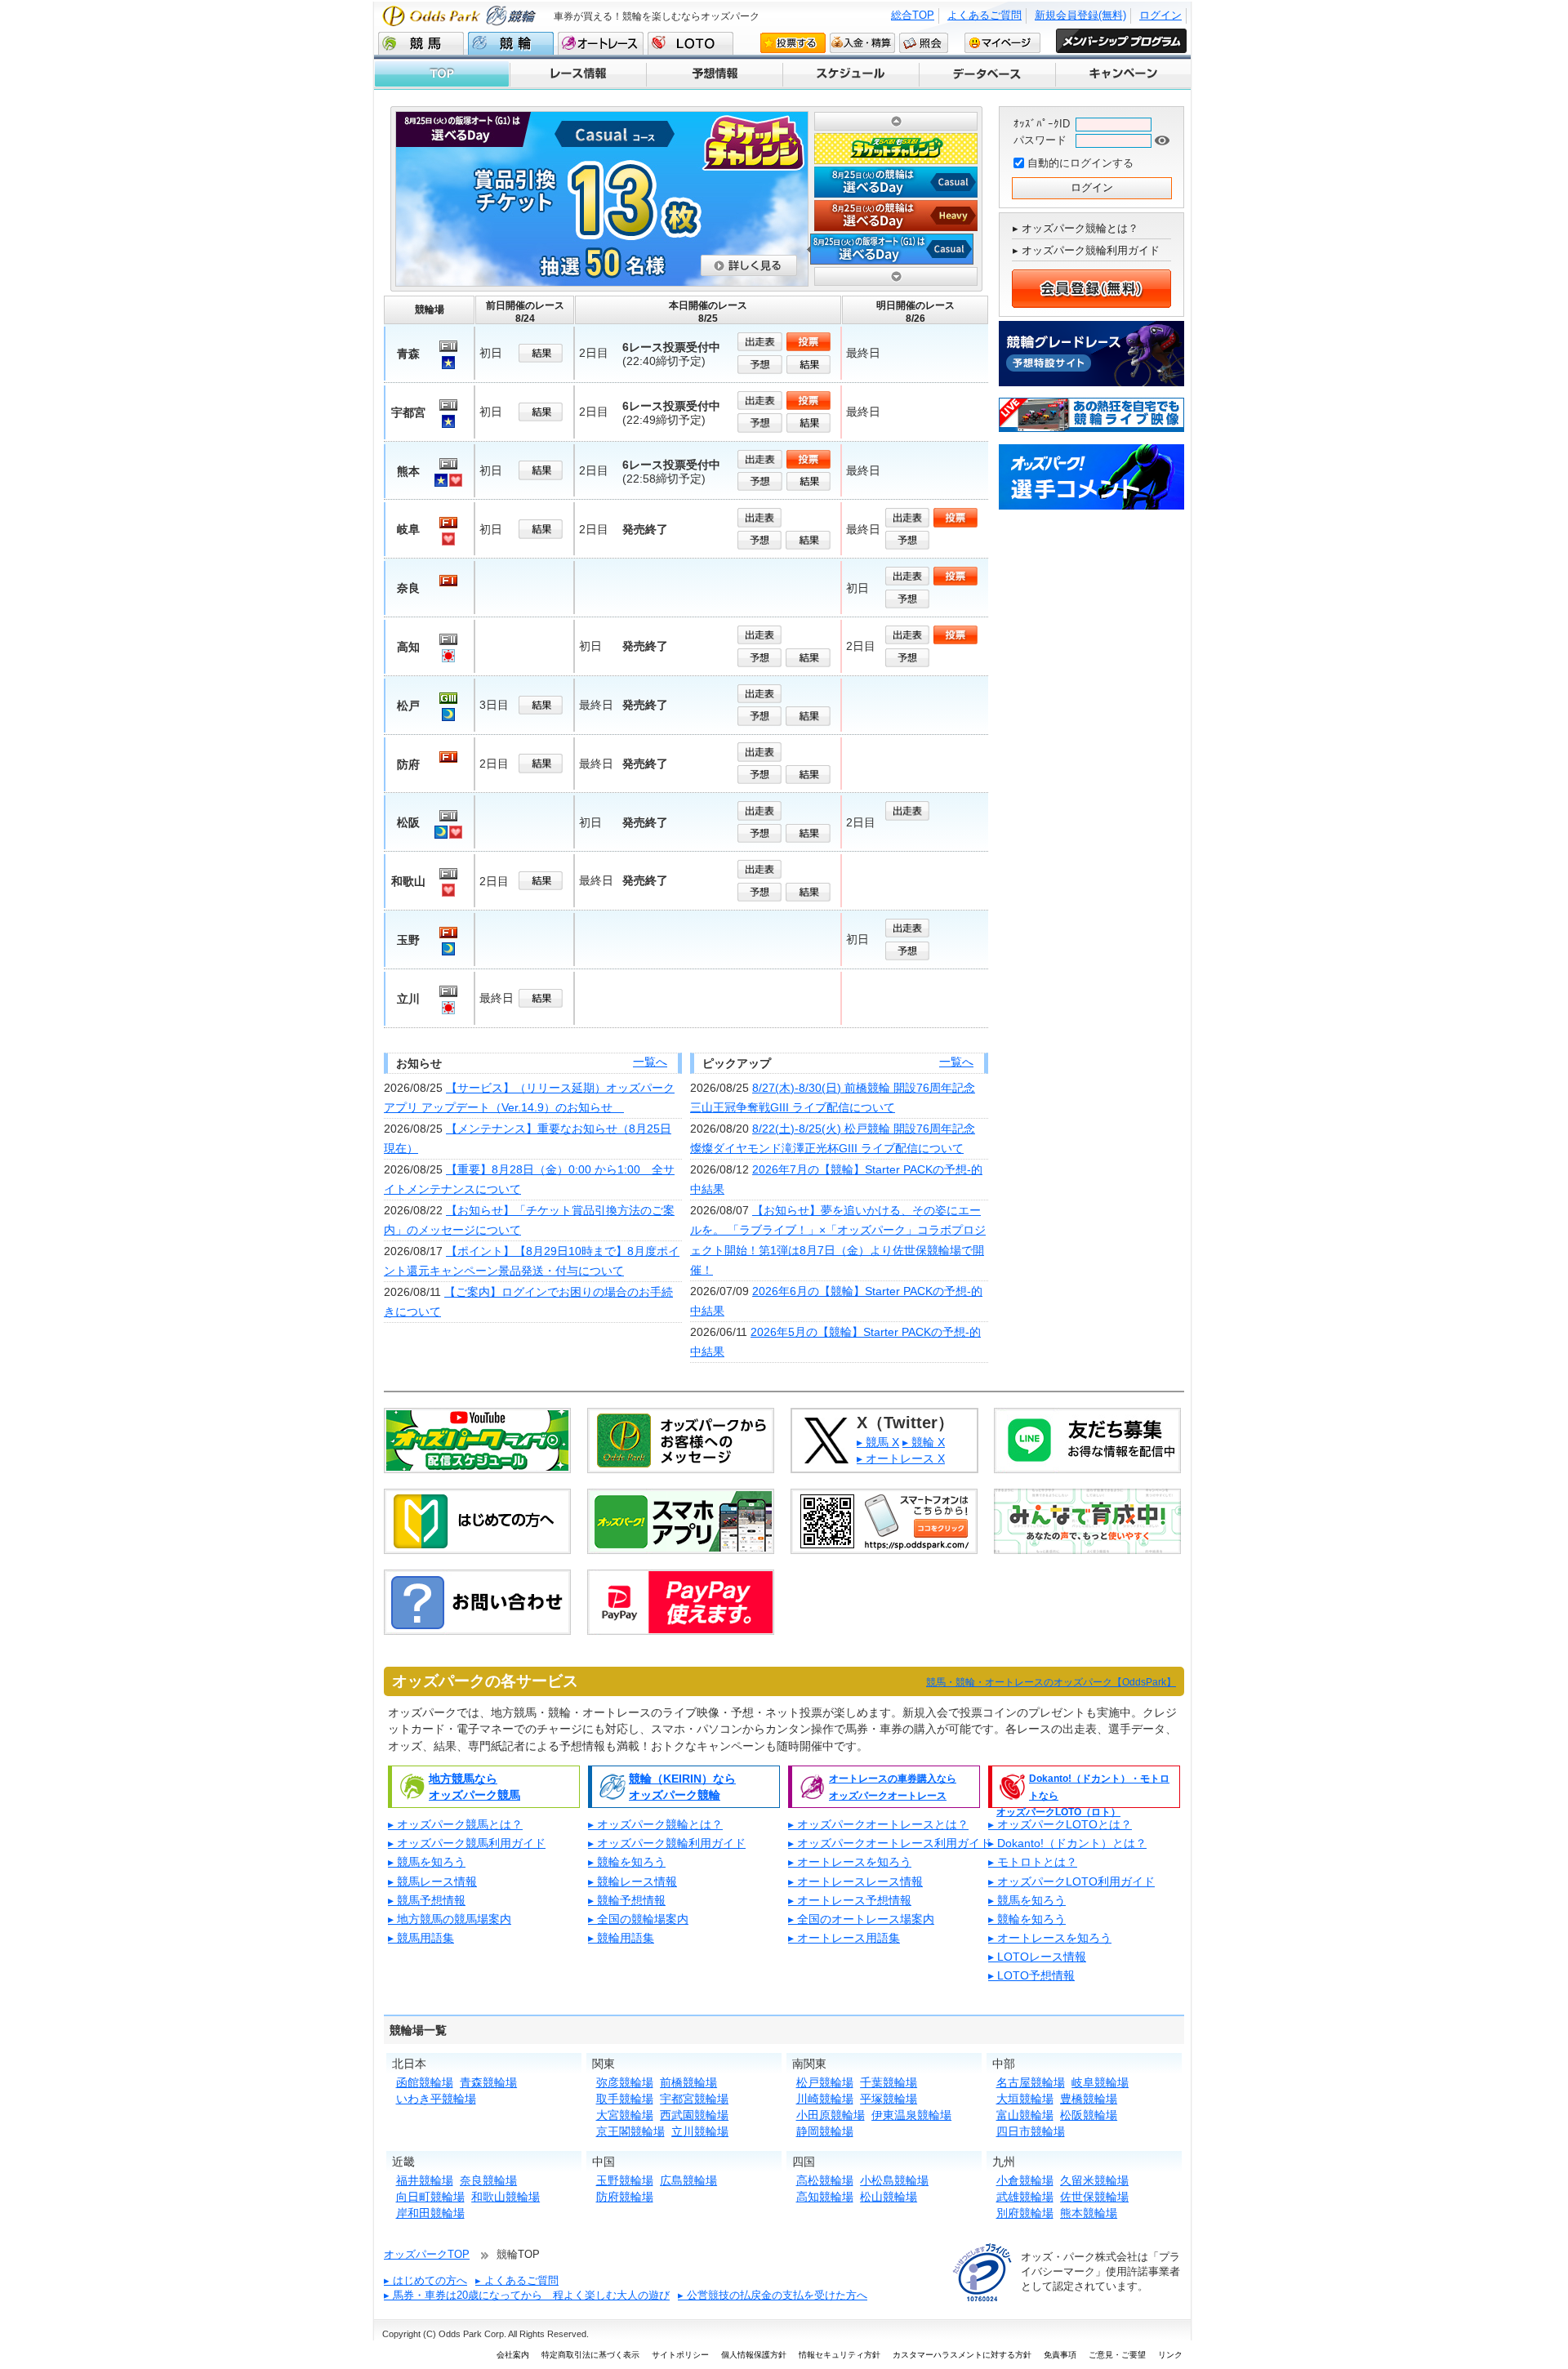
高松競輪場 (825, 2180)
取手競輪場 (625, 2099)
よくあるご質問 (984, 15)
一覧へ (650, 1062)
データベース (986, 74)
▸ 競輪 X (924, 1442)
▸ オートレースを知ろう (850, 1862)
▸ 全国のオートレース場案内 (861, 1919)
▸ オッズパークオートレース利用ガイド (890, 1843)
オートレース (601, 43)
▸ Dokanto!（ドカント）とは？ (1067, 1843)
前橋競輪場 (688, 2082)
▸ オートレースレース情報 (855, 1881)
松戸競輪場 (825, 2082)
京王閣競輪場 (630, 2131)
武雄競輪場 (1025, 2197)
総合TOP (913, 15)
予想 (761, 365)
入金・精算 (862, 42)
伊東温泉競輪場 (911, 2115)
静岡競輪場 (825, 2131)
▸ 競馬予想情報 (427, 1900)
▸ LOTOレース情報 (1037, 1957)
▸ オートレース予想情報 (850, 1900)
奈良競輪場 (488, 2180)
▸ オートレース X (901, 1458)
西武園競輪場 (694, 2115)
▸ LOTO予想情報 (1031, 1975)
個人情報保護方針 (754, 2355)
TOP (442, 74)
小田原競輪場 (831, 2115)
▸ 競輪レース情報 (633, 1881)
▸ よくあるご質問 (517, 2280)
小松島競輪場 (894, 2180)
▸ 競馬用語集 (421, 1938)
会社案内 (513, 2355)
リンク (1170, 2355)
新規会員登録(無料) (1080, 15)
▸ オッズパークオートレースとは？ (878, 1824)
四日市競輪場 (1031, 2131)
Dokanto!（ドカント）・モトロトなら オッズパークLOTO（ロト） (1083, 1788)
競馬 (421, 43)
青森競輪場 (488, 2082)
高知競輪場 (825, 2197)
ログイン (1160, 15)
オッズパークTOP (427, 2254)
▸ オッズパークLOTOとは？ (1060, 1824)
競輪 (511, 43)
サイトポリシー (680, 2355)
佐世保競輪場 (1094, 2197)
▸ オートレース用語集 (844, 1938)
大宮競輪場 (625, 2115)
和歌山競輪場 (506, 2197)
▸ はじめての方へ (425, 2280)
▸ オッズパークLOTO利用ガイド (1071, 1881)
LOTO (690, 43)
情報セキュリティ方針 (840, 2355)
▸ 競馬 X (878, 1442)
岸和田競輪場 (430, 2213)
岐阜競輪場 (1100, 2082)
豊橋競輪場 (1089, 2099)
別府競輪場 (1025, 2213)
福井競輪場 (425, 2180)
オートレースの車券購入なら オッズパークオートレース (893, 1787)
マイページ (1002, 42)
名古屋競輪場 (1031, 2082)
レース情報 (577, 74)
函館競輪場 (425, 2082)
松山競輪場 (889, 2197)
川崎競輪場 (825, 2099)
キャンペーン (1123, 74)
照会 (924, 42)
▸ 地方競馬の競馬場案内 (450, 1919)
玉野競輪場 (625, 2180)
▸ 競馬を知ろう (427, 1862)
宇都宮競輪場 (694, 2099)
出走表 (761, 342)
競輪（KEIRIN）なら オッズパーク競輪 (682, 1787)
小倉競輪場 (1025, 2180)
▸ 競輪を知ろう (627, 1862)
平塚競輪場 (889, 2099)
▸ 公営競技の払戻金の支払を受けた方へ (773, 2295)
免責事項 (1060, 2355)
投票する (793, 42)
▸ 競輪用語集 (621, 1938)
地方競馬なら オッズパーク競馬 (474, 1787)
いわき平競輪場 (436, 2099)
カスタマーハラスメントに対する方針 (962, 2355)
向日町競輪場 (430, 2197)
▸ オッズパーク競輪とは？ (1076, 228)
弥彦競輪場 (625, 2082)
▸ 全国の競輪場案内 (638, 1919)
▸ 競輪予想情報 (627, 1900)
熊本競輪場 (1089, 2213)
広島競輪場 (688, 2180)
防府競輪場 (625, 2197)
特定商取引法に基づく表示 (590, 2355)
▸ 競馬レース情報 (432, 1881)
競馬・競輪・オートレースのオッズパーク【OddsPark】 (1051, 1682)
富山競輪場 (1025, 2115)
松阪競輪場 (1089, 2115)
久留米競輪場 (1094, 2180)
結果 (542, 353)
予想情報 (713, 74)
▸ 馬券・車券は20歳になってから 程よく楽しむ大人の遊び (527, 2295)
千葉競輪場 (889, 2082)
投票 (810, 342)
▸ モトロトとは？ (1033, 1862)
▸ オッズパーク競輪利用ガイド (1086, 250)
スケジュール (850, 74)
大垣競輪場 (1025, 2099)
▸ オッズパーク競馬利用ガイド (467, 1843)
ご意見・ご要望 (1117, 2355)
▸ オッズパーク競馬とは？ (455, 1824)
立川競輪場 (700, 2131)
